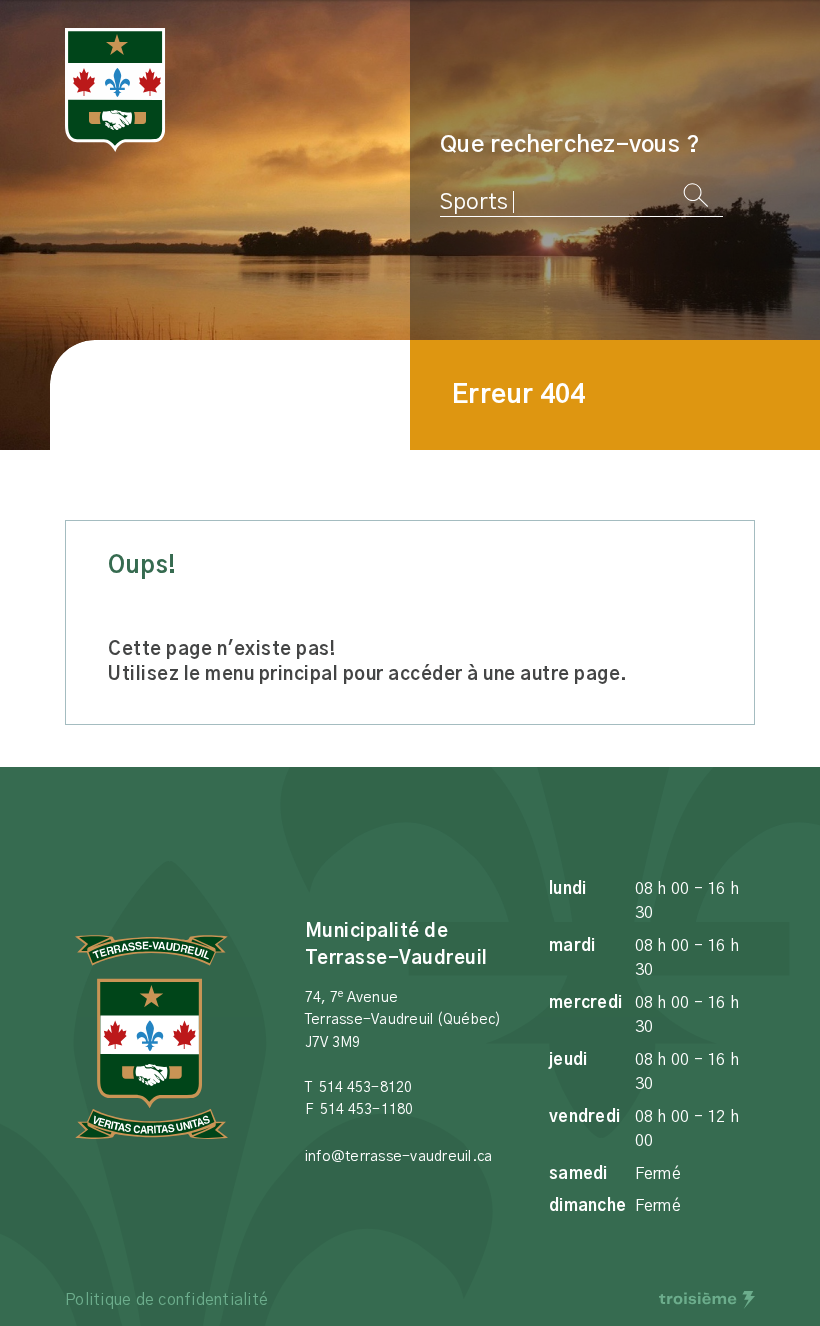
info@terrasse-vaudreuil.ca (399, 1157)
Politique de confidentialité (166, 1300)
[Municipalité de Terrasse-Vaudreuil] (115, 90)
